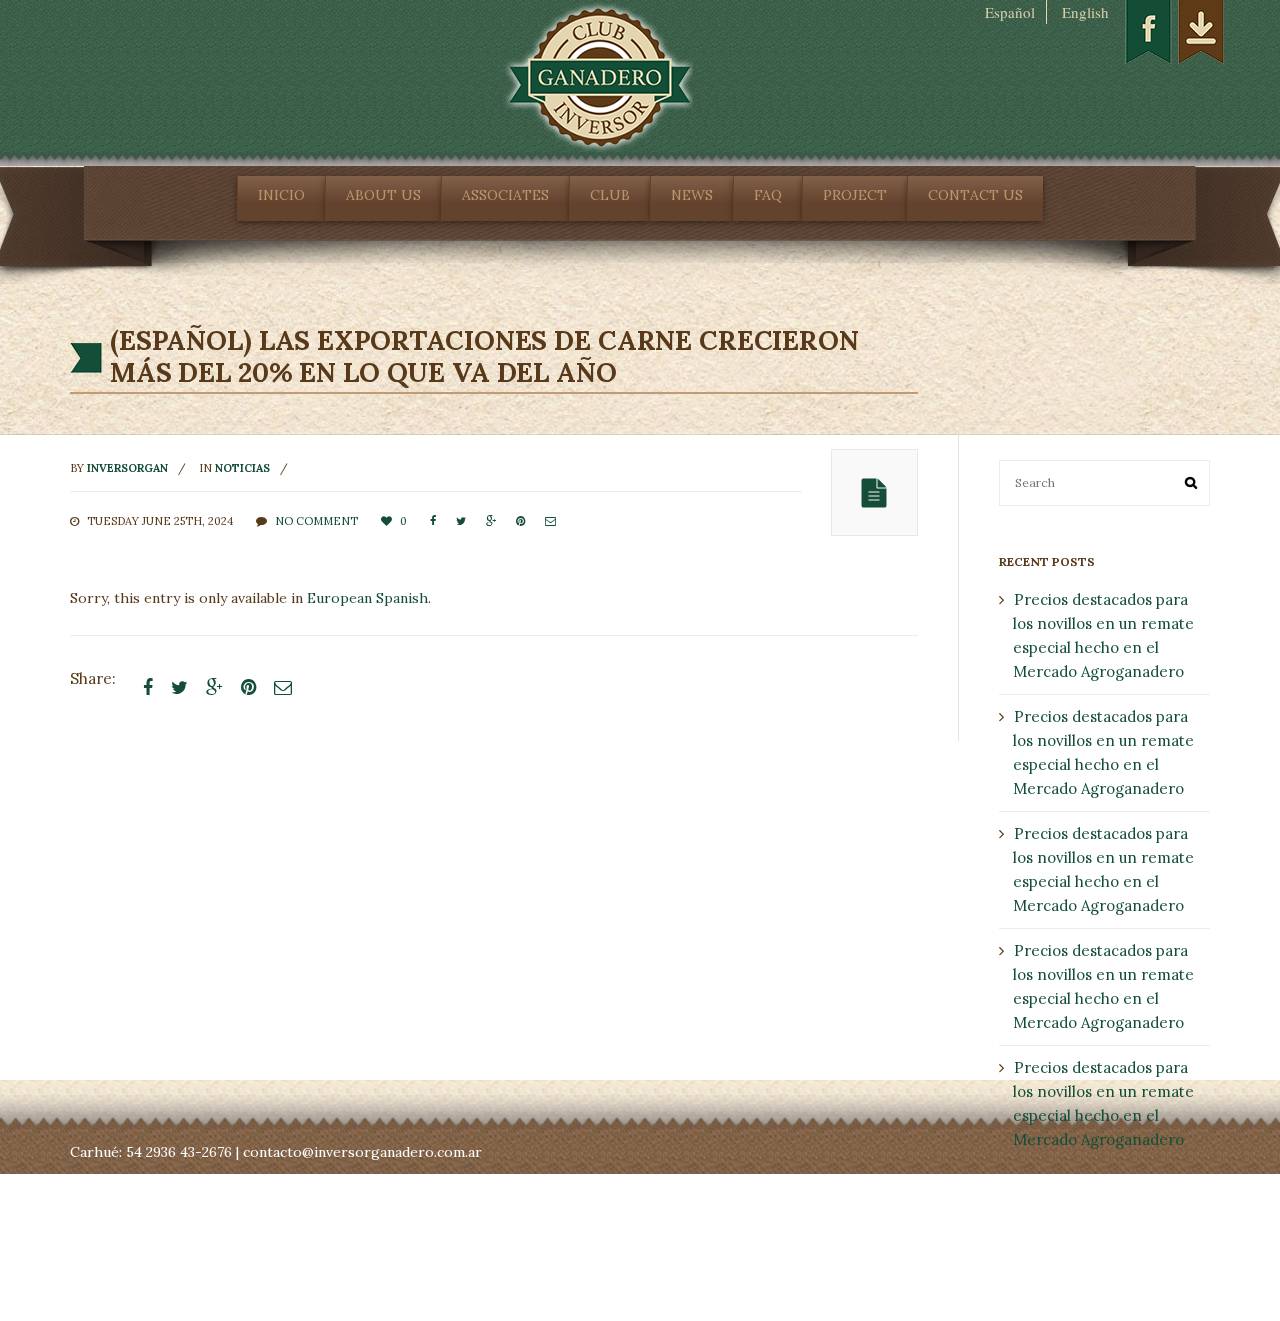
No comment (316, 521)
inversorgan (127, 468)
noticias (242, 468)
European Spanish (367, 598)
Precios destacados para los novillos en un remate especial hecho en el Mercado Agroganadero (1103, 635)
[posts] (874, 492)
